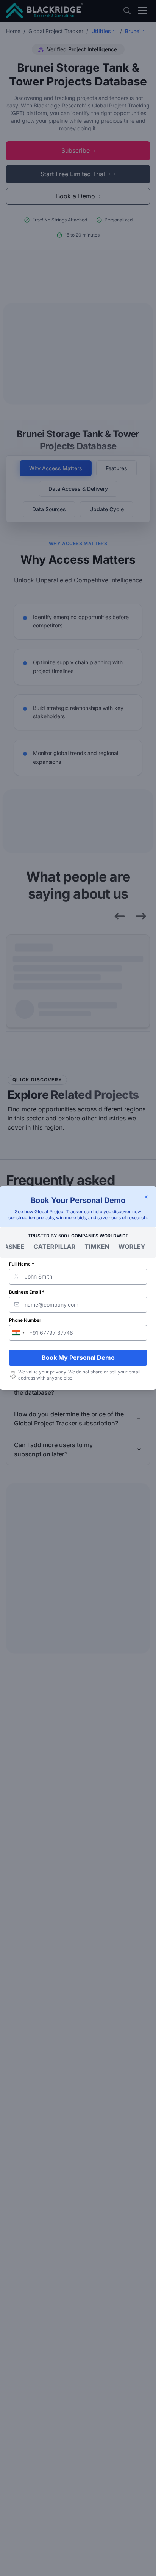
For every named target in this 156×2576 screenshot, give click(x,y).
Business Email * (27, 1292)
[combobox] (18, 1333)
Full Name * (22, 1264)
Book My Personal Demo (78, 1358)
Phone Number (25, 1320)
